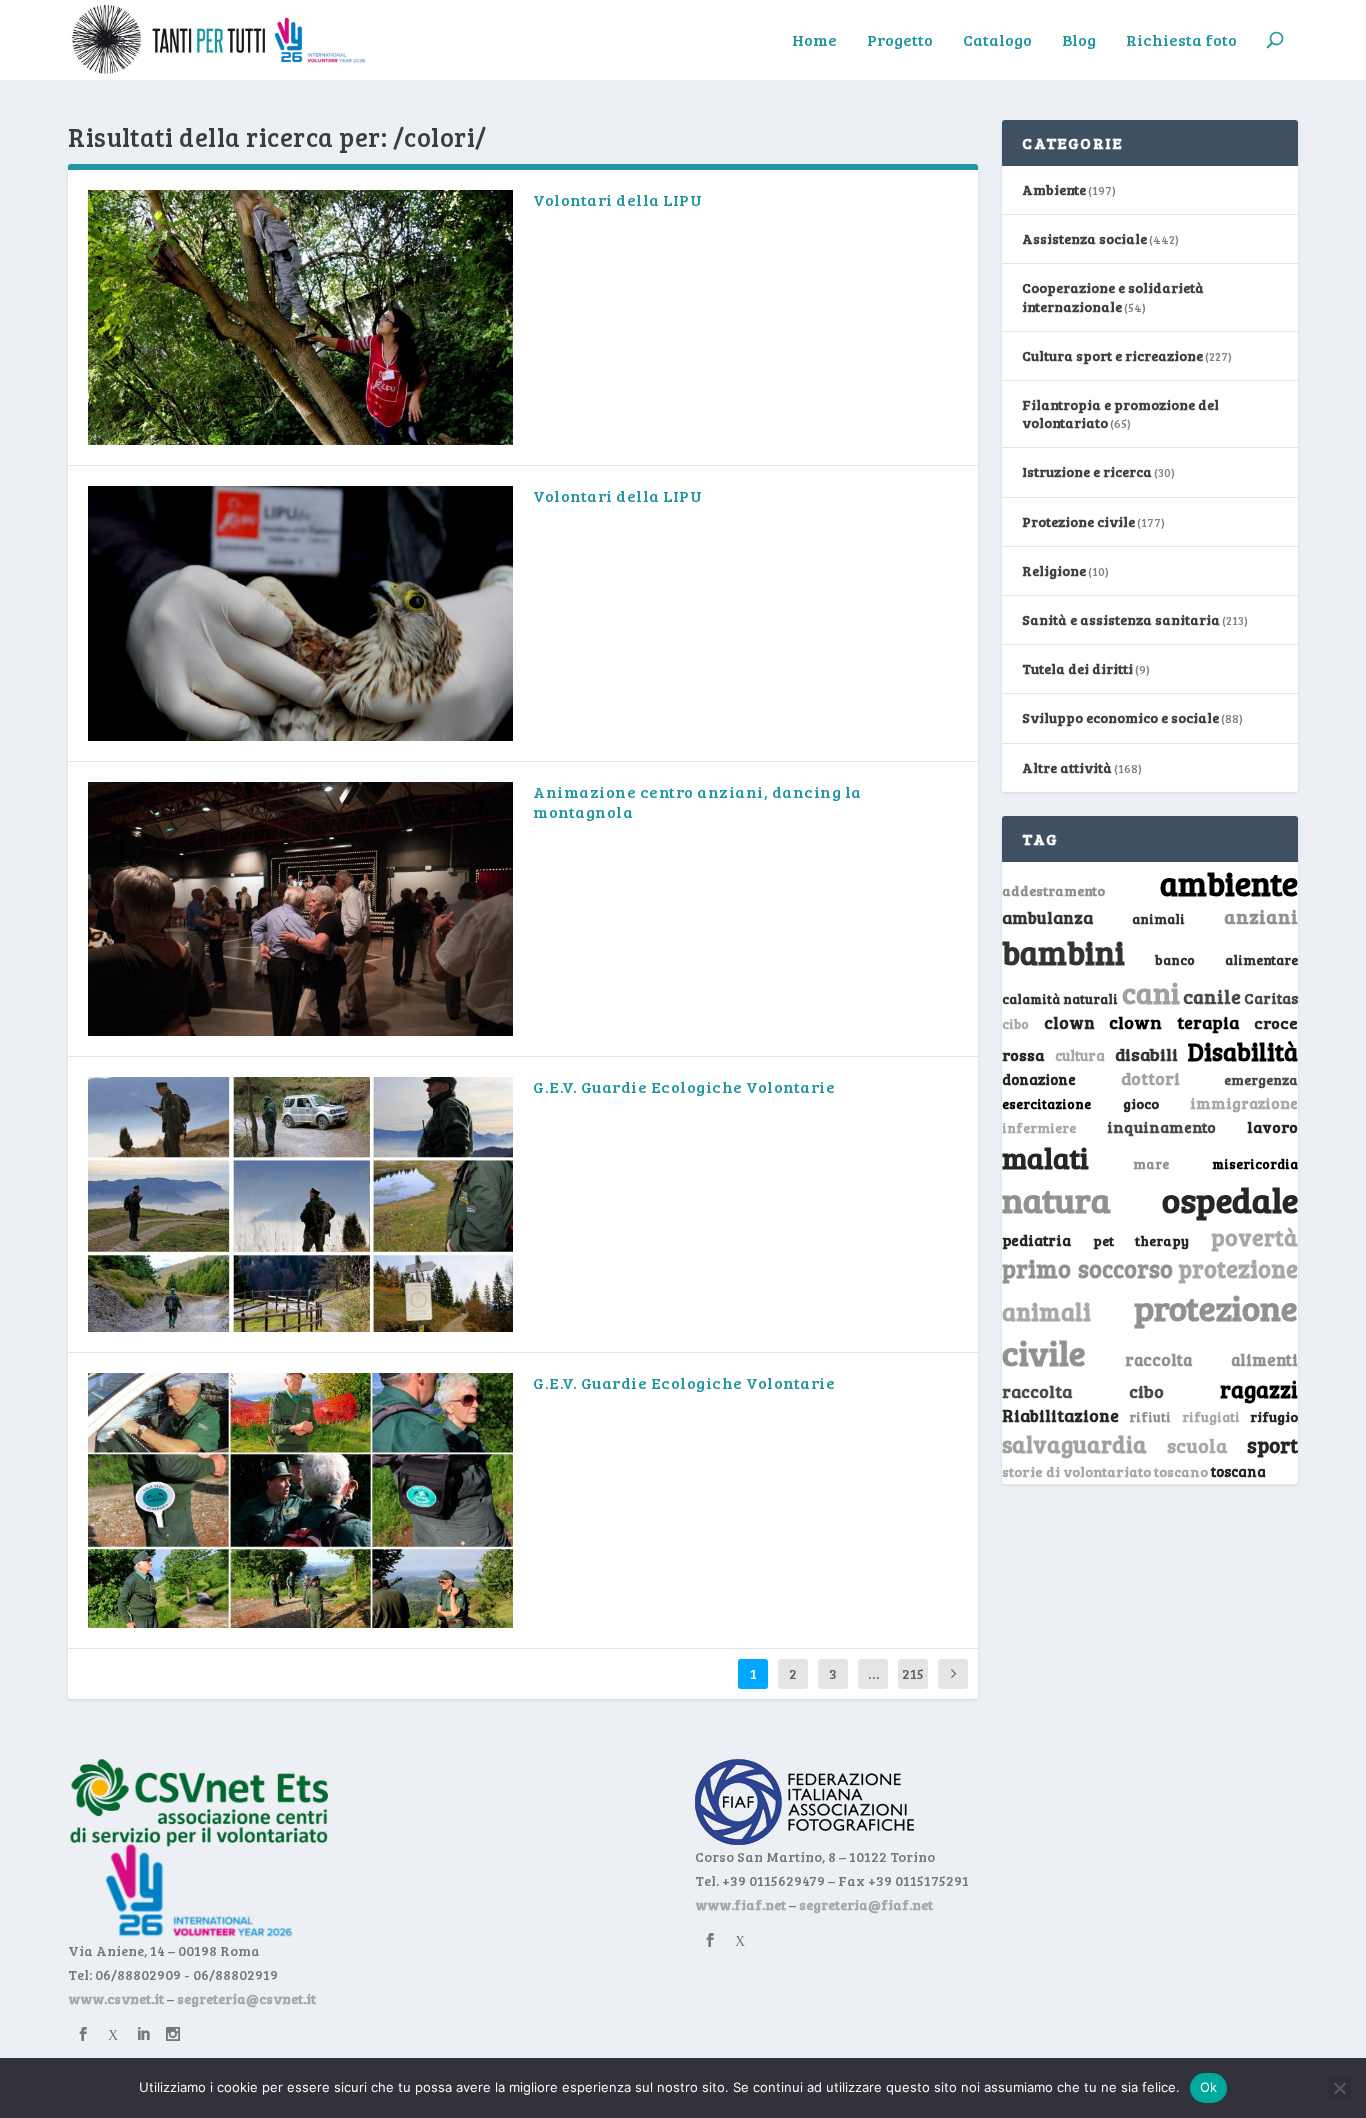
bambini (1063, 952)
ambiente (1229, 883)
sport (1272, 1445)
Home (814, 41)
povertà (1254, 1236)
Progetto (900, 41)
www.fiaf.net (740, 1904)
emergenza (1261, 1079)
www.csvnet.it (116, 1998)
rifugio (1274, 1416)
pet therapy (1141, 1240)
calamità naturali (1060, 999)
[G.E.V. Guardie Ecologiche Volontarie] (300, 1204)
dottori (1150, 1078)
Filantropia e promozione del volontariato (1120, 413)
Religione (1054, 570)
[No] (1339, 2088)
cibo (1015, 1024)
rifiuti (1150, 1417)
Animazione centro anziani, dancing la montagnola (697, 802)
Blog (1079, 41)
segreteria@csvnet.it (246, 1998)
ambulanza (1047, 917)
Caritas (1271, 998)
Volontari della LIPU (617, 199)
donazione (1039, 1079)
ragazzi (1259, 1389)
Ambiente (1054, 189)
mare (1151, 1163)
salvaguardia (1074, 1443)
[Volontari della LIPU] (300, 317)
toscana (1238, 1471)
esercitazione (1046, 1104)
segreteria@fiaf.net (866, 1904)
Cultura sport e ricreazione (1112, 355)
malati (1045, 1157)
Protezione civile (1078, 521)
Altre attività (1067, 767)
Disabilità (1243, 1051)
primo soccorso (1087, 1268)
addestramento (1053, 890)
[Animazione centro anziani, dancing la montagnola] (300, 909)
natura (1056, 1199)
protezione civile (1149, 1329)
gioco (1141, 1103)
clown (1069, 1022)
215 (913, 1673)
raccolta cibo (1082, 1391)
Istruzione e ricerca (1087, 471)
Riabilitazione (1060, 1415)
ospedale (1230, 1199)
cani (1151, 992)
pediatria (1036, 1240)
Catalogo (997, 41)
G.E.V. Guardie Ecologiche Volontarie (684, 1086)
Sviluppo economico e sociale (1120, 717)
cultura (1080, 1055)
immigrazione (1244, 1103)
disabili (1146, 1054)
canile (1212, 996)
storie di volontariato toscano (1105, 1471)
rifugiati (1211, 1417)
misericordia (1255, 1164)
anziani (1261, 916)
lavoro (1272, 1126)
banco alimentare (1226, 959)
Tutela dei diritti (1077, 668)
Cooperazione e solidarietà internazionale (1113, 296)
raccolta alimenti (1211, 1359)
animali (1158, 918)
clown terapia (1174, 1022)
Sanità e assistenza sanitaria (1121, 619)
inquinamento (1161, 1126)
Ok (1209, 2087)
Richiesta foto (1181, 41)
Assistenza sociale (1084, 238)
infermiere (1039, 1127)
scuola (1197, 1445)
